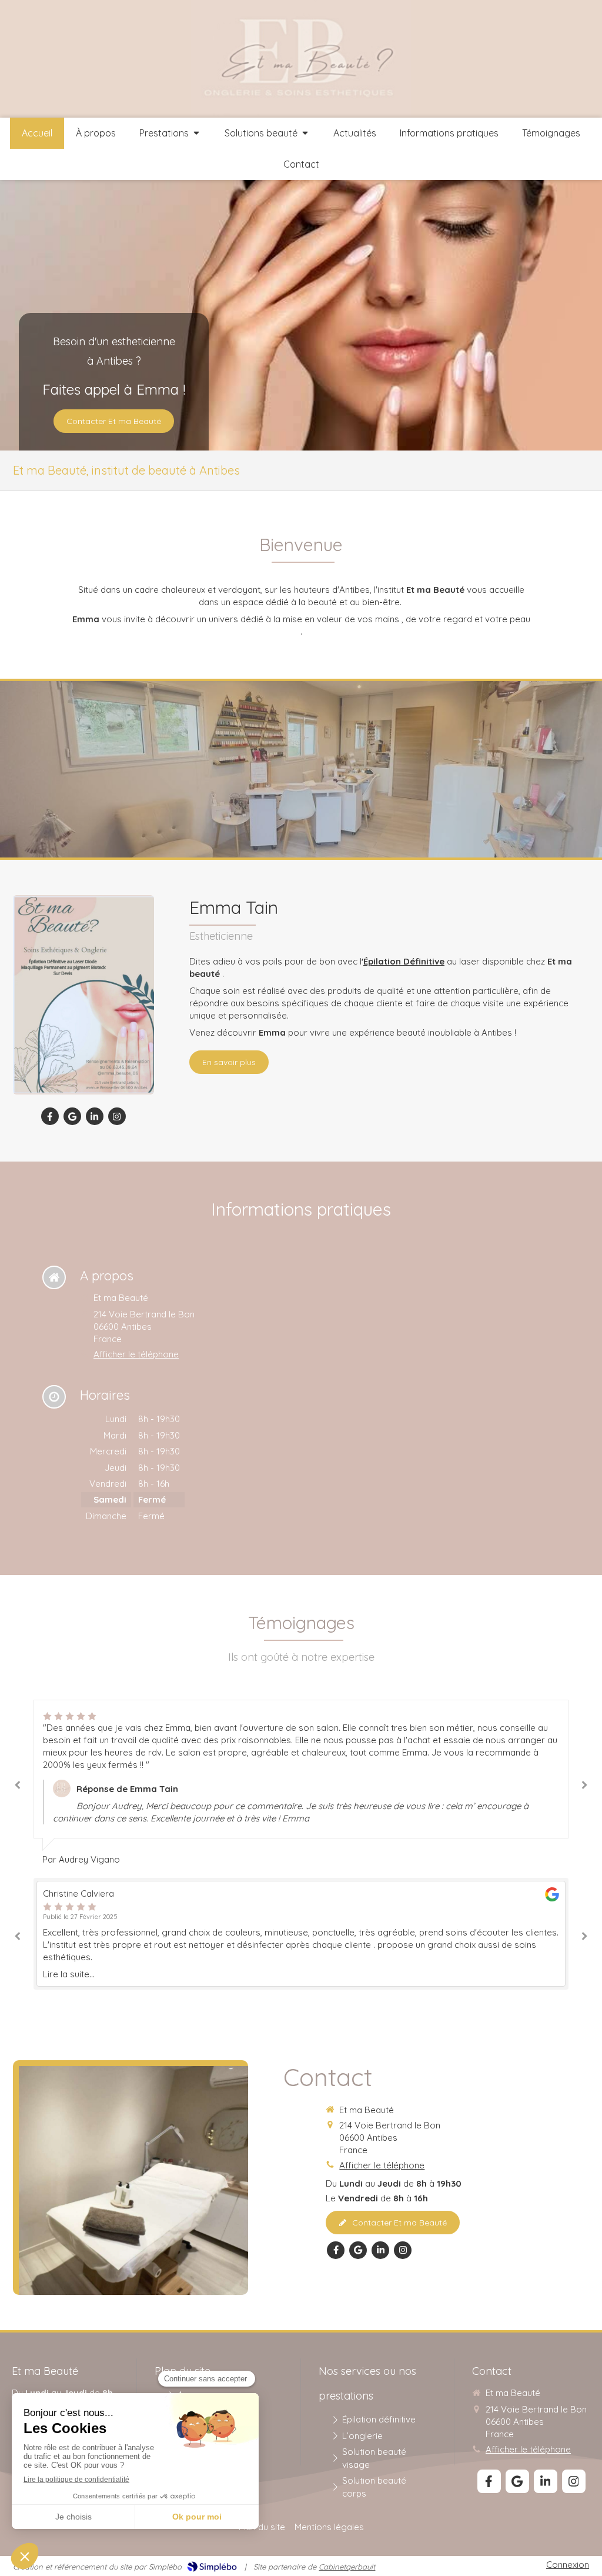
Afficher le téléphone (136, 1354)
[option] (301, 1777)
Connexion (568, 2565)
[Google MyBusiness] (72, 1116)
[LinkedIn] (95, 1116)
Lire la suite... (69, 1974)
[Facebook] (50, 1116)
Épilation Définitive (404, 961)
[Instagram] (117, 1116)
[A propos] (83, 995)
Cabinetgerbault (347, 2567)
